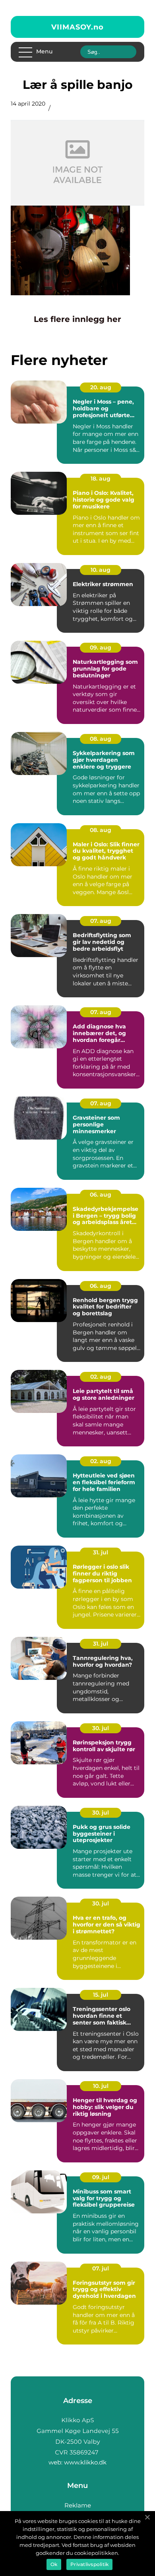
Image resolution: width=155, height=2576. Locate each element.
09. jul (101, 2177)
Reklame (78, 2505)
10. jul (101, 2086)
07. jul (101, 2268)
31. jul (101, 1552)
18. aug (101, 479)
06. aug (101, 1195)
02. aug (101, 1377)
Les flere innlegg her (77, 319)
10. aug (101, 570)
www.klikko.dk (85, 2462)
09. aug (101, 647)
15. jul (101, 1995)
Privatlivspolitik (89, 2564)
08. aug (101, 739)
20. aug (101, 387)
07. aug (101, 921)
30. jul (101, 1728)
